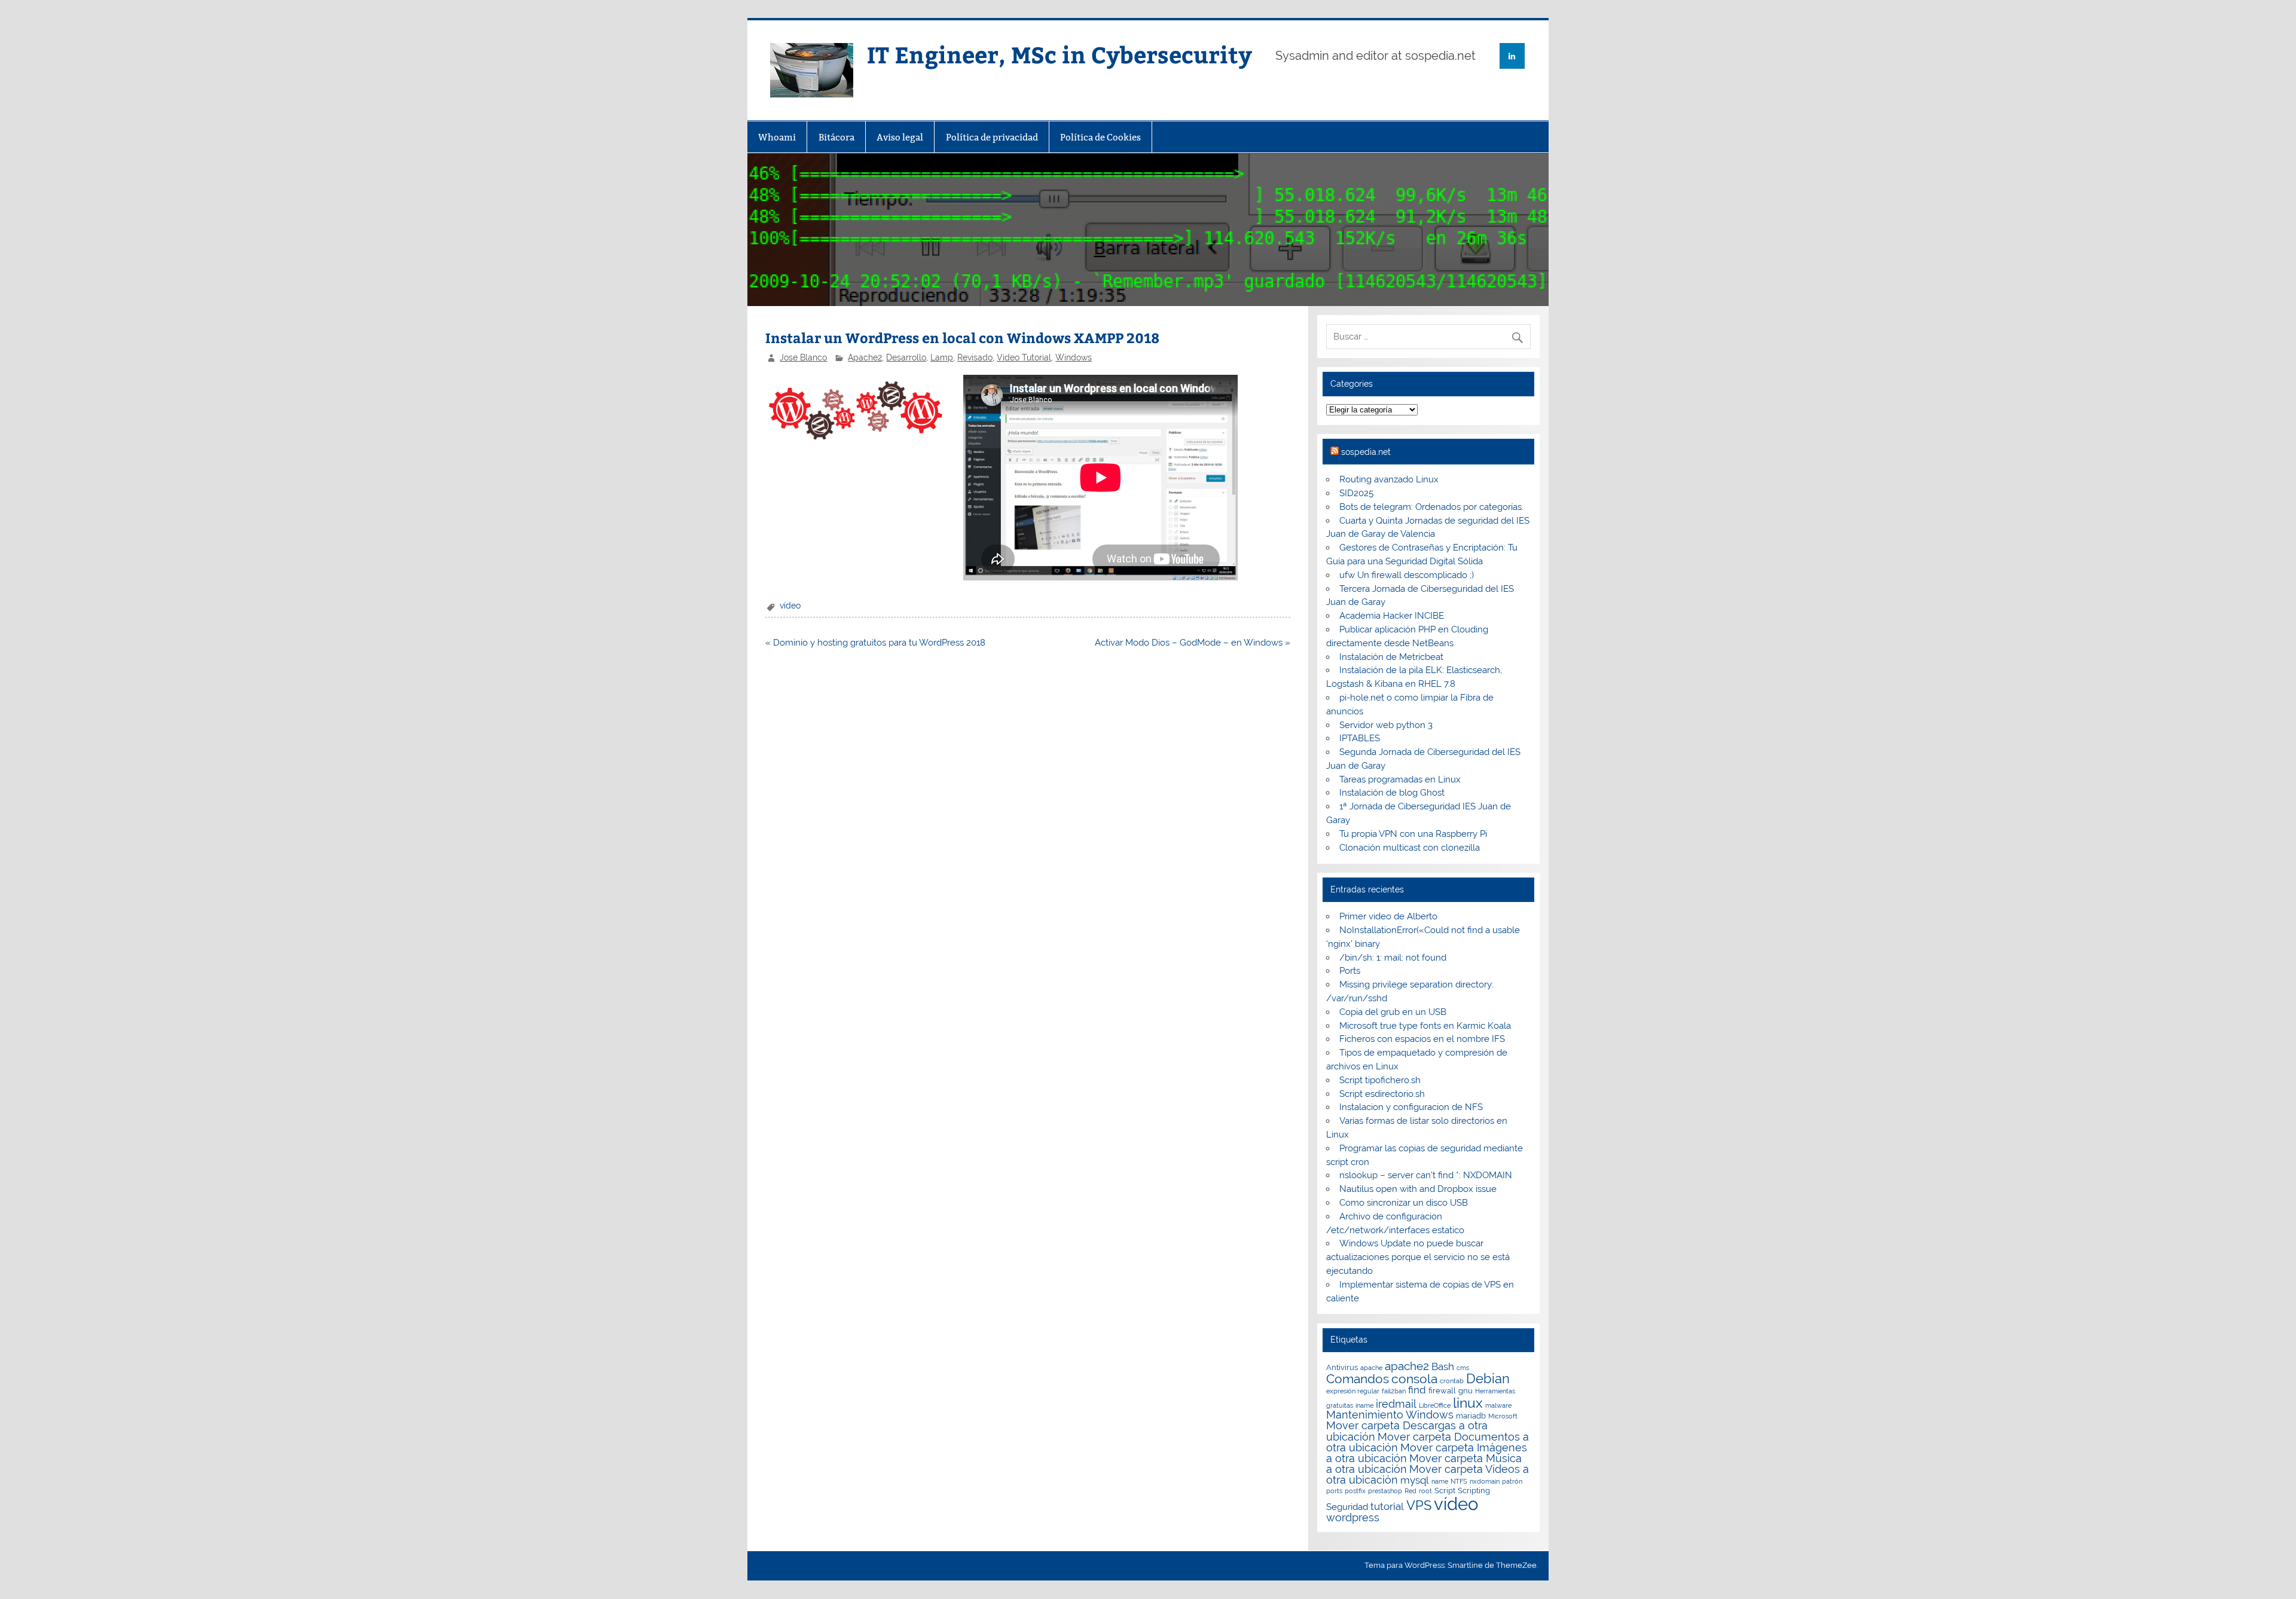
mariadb (1471, 1416)
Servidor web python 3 (1386, 725)
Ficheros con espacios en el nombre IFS (1422, 1039)
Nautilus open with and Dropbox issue (1418, 1189)
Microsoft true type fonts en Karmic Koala (1425, 1026)
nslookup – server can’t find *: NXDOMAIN (1426, 1175)
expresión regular (1353, 1391)
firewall (1442, 1391)
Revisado (975, 357)
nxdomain (1485, 1481)
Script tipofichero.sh (1380, 1080)
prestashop (1385, 1491)
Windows (1074, 357)
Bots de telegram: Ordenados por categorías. (1431, 507)
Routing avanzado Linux (1389, 479)
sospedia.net (1366, 452)
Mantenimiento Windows (1390, 1415)
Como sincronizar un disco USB (1404, 1203)
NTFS (1459, 1481)
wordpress (1353, 1517)
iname (1364, 1405)
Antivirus (1342, 1367)
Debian (1488, 1378)
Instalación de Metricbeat (1391, 657)
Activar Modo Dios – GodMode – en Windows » (1193, 643)
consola (1414, 1379)
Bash (1443, 1366)
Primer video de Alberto (1388, 916)
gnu (1465, 1391)
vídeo (790, 606)
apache (1371, 1368)
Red (1410, 1491)
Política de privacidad (992, 137)
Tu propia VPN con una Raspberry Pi (1413, 834)
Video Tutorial (1024, 357)
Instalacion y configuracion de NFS (1411, 1107)
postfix (1355, 1491)
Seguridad (1347, 1507)
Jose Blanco (803, 357)
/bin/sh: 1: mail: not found (1393, 958)
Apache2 (865, 357)
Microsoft (1503, 1416)
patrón (1512, 1481)
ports (1334, 1491)
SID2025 (1356, 493)
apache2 (1407, 1366)
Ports (1350, 971)
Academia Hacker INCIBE (1392, 616)
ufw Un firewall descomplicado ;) (1407, 575)
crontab (1452, 1381)
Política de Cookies (1100, 137)
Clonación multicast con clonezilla (1410, 848)
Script (1445, 1491)
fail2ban (1394, 1391)
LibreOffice (1435, 1405)
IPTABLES (1360, 738)
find (1417, 1390)
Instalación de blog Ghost (1392, 793)
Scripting (1474, 1491)
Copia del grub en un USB (1393, 1012)
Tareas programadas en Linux (1400, 779)
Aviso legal (900, 137)
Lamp (942, 357)
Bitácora (836, 137)
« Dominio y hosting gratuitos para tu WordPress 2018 (875, 643)
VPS (1419, 1505)
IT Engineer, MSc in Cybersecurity (1060, 54)
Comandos (1358, 1379)
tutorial (1387, 1506)
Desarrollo (906, 357)
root (1425, 1491)
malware (1498, 1405)
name (1440, 1481)
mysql (1415, 1480)
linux (1468, 1403)
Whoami (777, 137)
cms (1463, 1368)
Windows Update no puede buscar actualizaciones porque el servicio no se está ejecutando (1418, 1257)
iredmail (1396, 1404)
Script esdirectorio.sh (1382, 1094)
